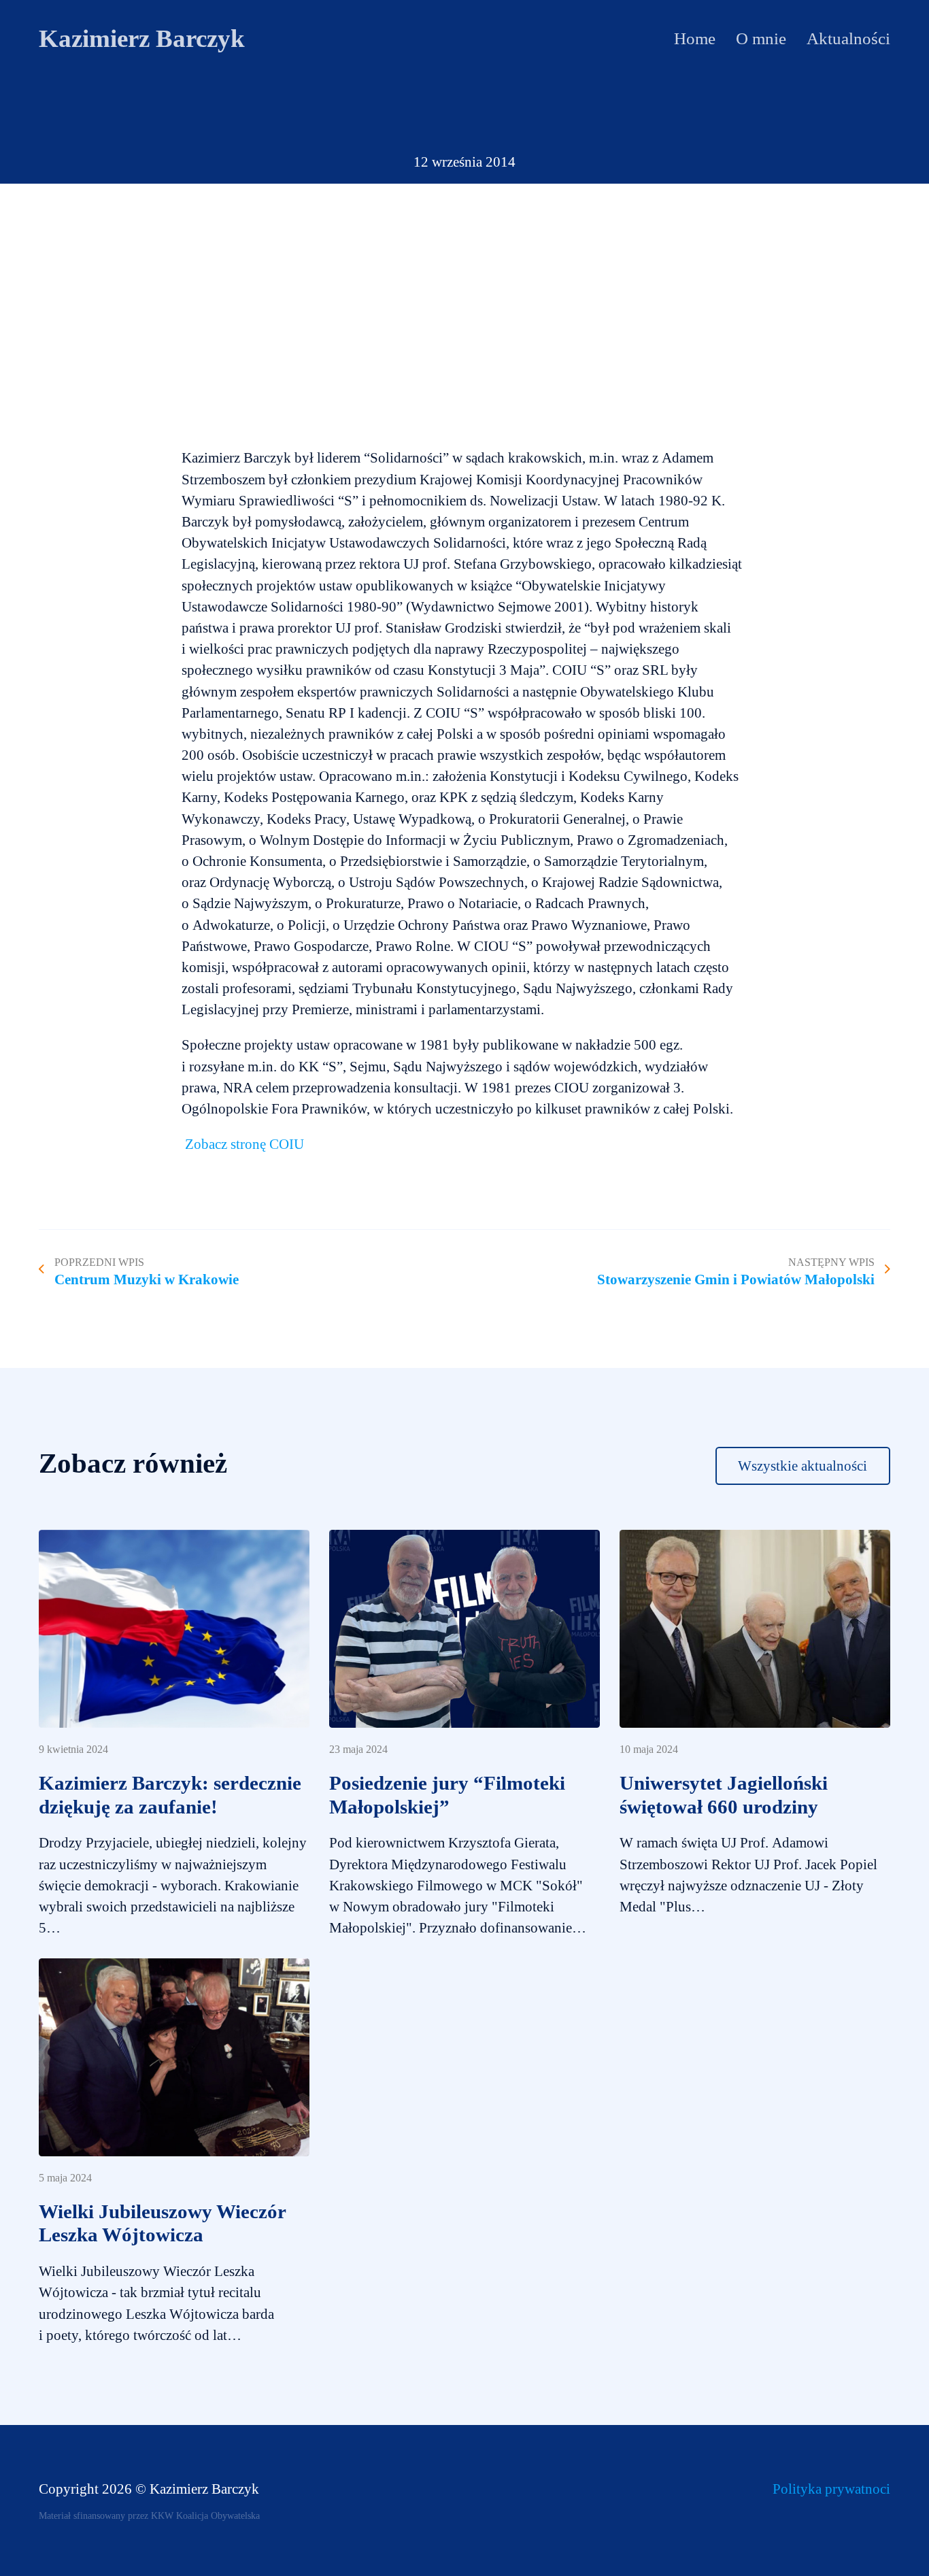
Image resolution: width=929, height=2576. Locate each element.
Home (695, 38)
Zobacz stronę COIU (244, 1144)
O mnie (761, 38)
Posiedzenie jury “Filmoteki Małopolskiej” (447, 1795)
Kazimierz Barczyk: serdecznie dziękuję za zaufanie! (170, 1795)
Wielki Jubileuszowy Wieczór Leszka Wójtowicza (162, 2223)
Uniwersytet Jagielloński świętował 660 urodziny (724, 1795)
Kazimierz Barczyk (142, 39)
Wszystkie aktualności (803, 1466)
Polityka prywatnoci (831, 2489)
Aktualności (848, 38)
